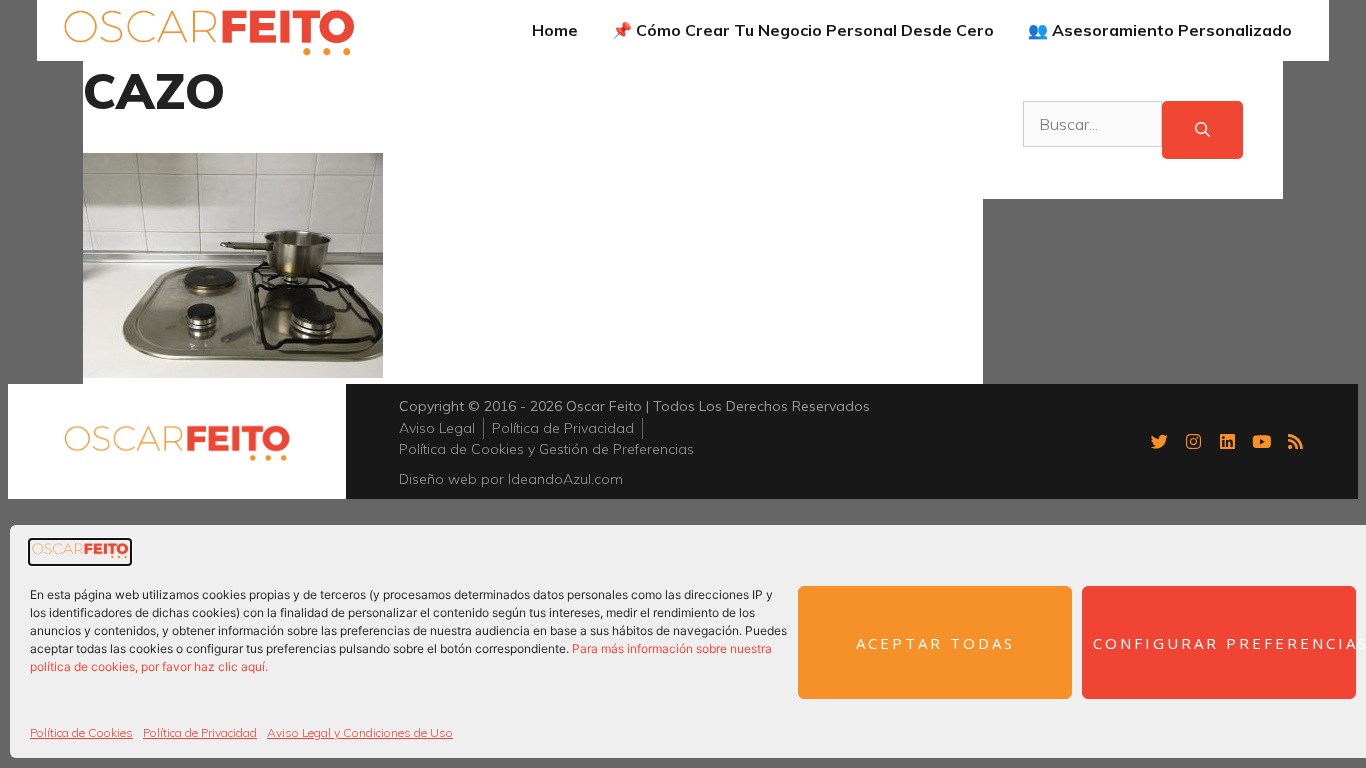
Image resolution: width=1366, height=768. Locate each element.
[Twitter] (1159, 441)
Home (555, 30)
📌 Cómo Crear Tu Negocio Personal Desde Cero (803, 30)
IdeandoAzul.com (565, 479)
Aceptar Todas (935, 643)
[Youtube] (1261, 441)
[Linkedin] (1227, 441)
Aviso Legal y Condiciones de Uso (360, 732)
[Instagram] (1193, 441)
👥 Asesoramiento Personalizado (1160, 30)
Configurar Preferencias (1224, 643)
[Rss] (1295, 441)
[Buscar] (1202, 130)
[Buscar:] (1092, 130)
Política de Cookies (81, 732)
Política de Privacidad (200, 732)
